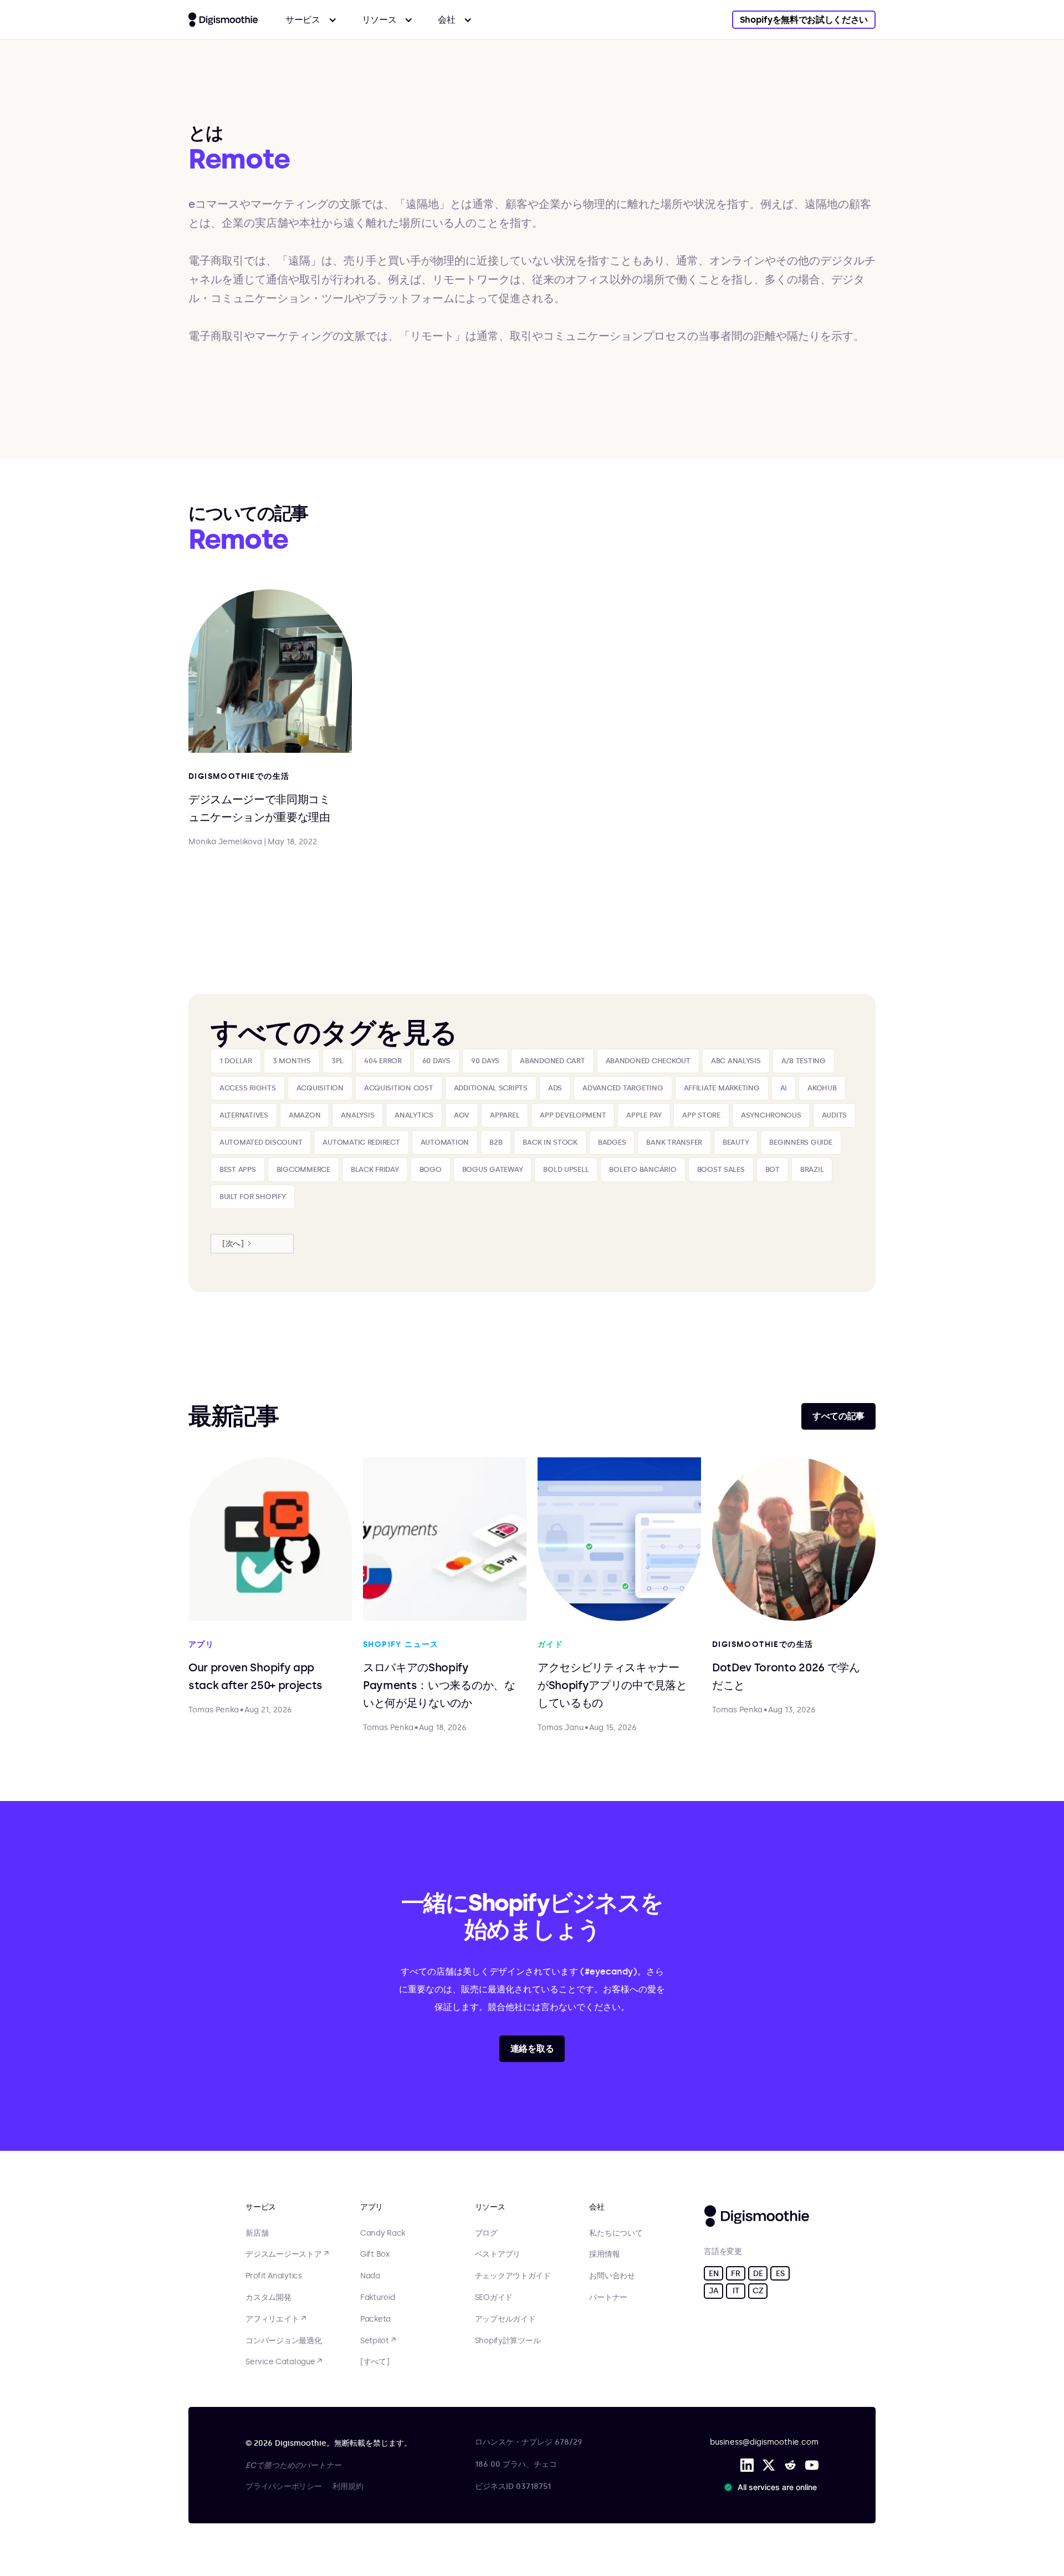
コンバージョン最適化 (283, 2341)
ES (780, 2274)
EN (713, 2274)
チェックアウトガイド (513, 2276)
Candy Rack (383, 2233)
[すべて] (375, 2362)
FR (735, 2274)
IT (736, 2291)
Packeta (375, 2319)
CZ (758, 2291)
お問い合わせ (612, 2276)
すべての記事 (838, 1416)
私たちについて (616, 2233)
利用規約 (348, 2486)
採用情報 (604, 2254)
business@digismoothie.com (764, 2442)
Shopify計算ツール (508, 2341)
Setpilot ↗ (378, 2341)
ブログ (486, 2233)
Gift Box (375, 2254)
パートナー (608, 2298)
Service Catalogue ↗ (284, 2362)
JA (713, 2291)
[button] (311, 20)
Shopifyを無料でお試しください (804, 20)
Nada (370, 2276)
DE (758, 2274)
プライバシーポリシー (283, 2486)
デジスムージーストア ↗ (287, 2254)
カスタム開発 (268, 2298)
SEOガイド (494, 2298)
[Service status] (773, 2487)
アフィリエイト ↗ (275, 2319)
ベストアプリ (498, 2254)
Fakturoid (377, 2298)
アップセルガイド (505, 2319)
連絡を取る (532, 2049)
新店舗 (257, 2233)
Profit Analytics (274, 2276)
